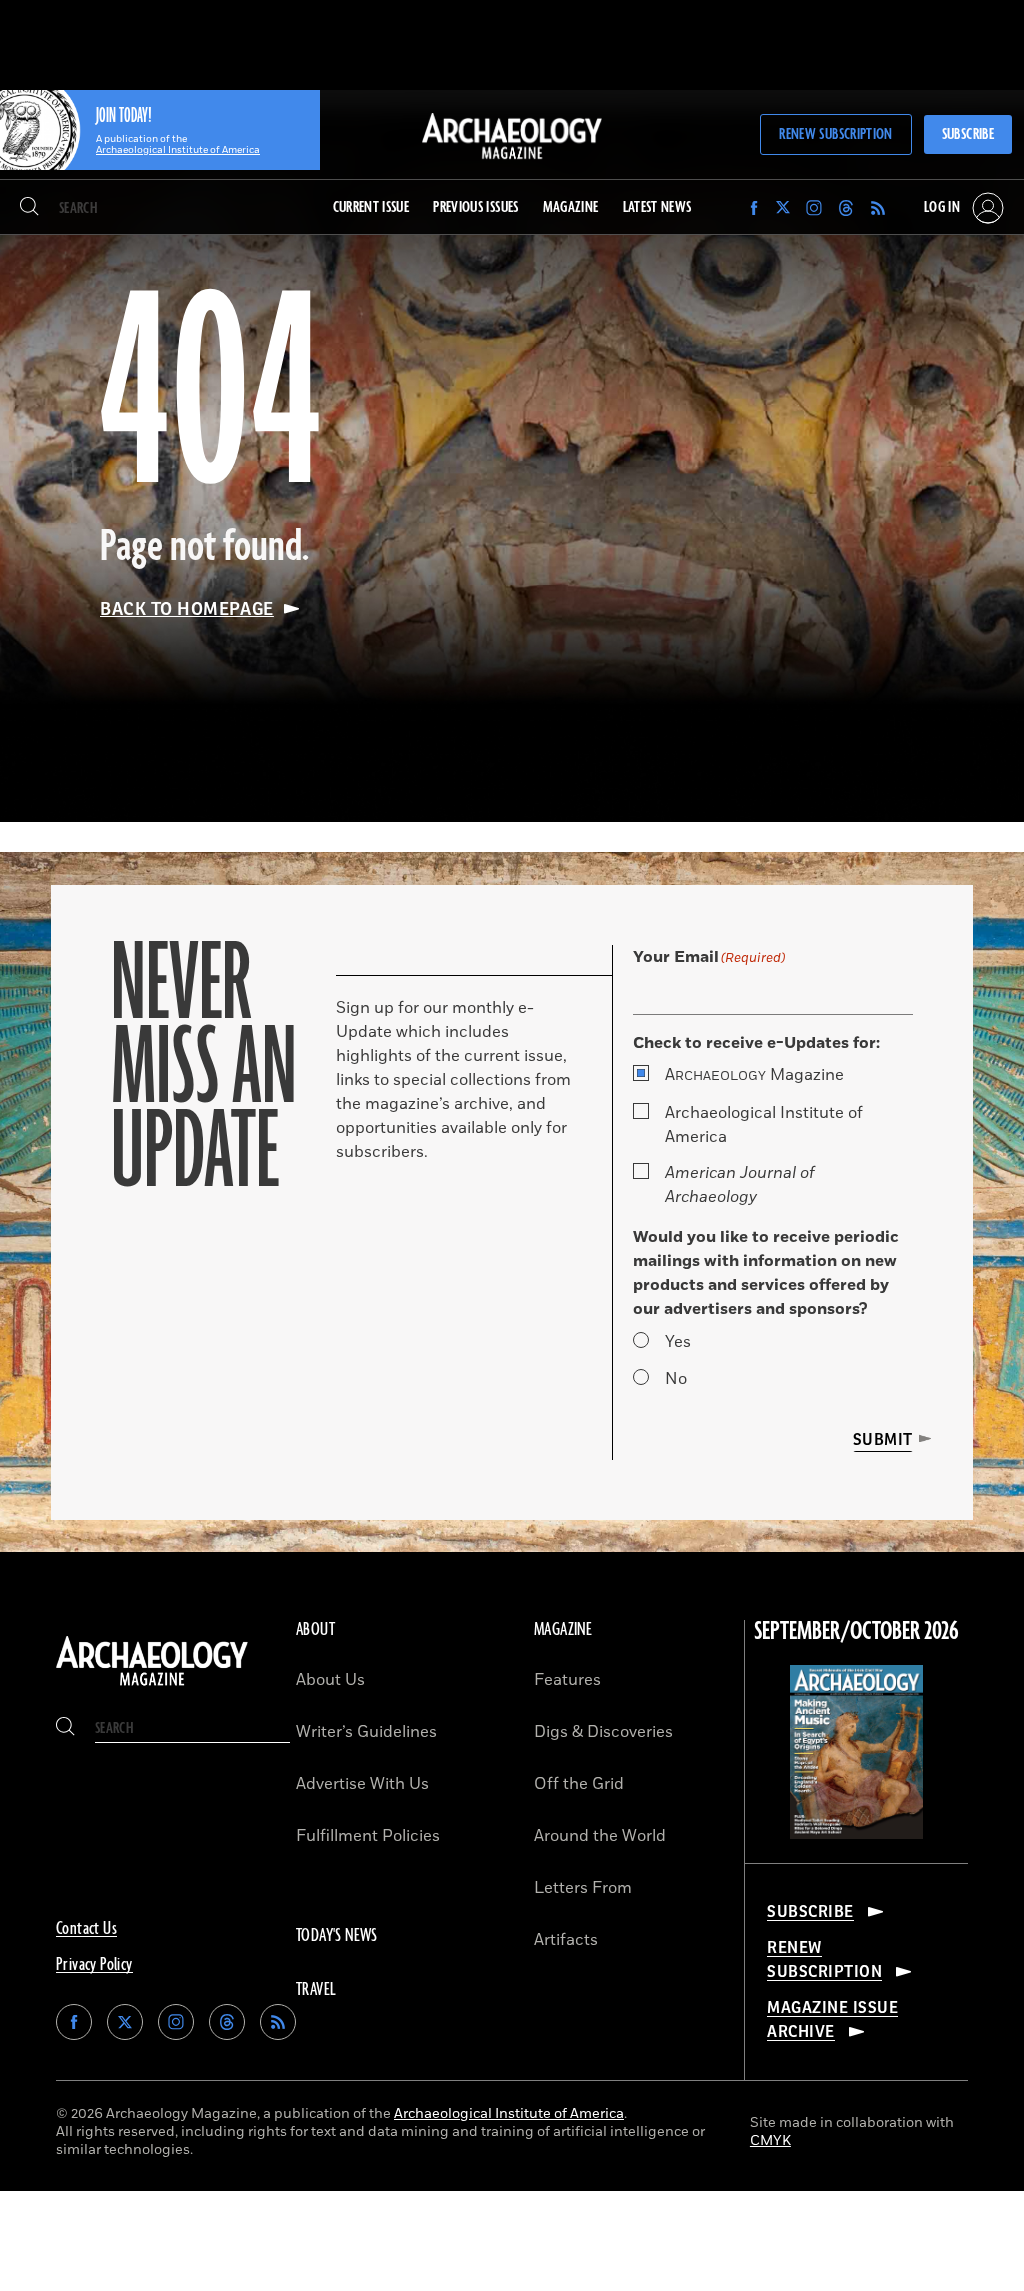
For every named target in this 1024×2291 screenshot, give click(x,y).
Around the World (600, 1836)
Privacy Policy (94, 1965)
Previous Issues (475, 207)
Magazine (754, 1075)
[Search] (29, 208)
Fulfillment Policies (368, 1836)
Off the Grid (579, 1784)
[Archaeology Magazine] (152, 1686)
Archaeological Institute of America (764, 1125)
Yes (678, 1342)
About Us (330, 1680)
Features (567, 1680)
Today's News (337, 1936)
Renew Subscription (835, 134)
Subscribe (968, 134)
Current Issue (371, 207)
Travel (316, 1990)
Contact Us (86, 1929)
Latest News (657, 207)
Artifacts (566, 1940)
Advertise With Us (362, 1784)
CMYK (770, 2140)
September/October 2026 (856, 1632)
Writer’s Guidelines (366, 1732)
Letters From (583, 1888)
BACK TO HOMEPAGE (187, 609)
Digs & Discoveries (603, 1732)
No (676, 1379)
